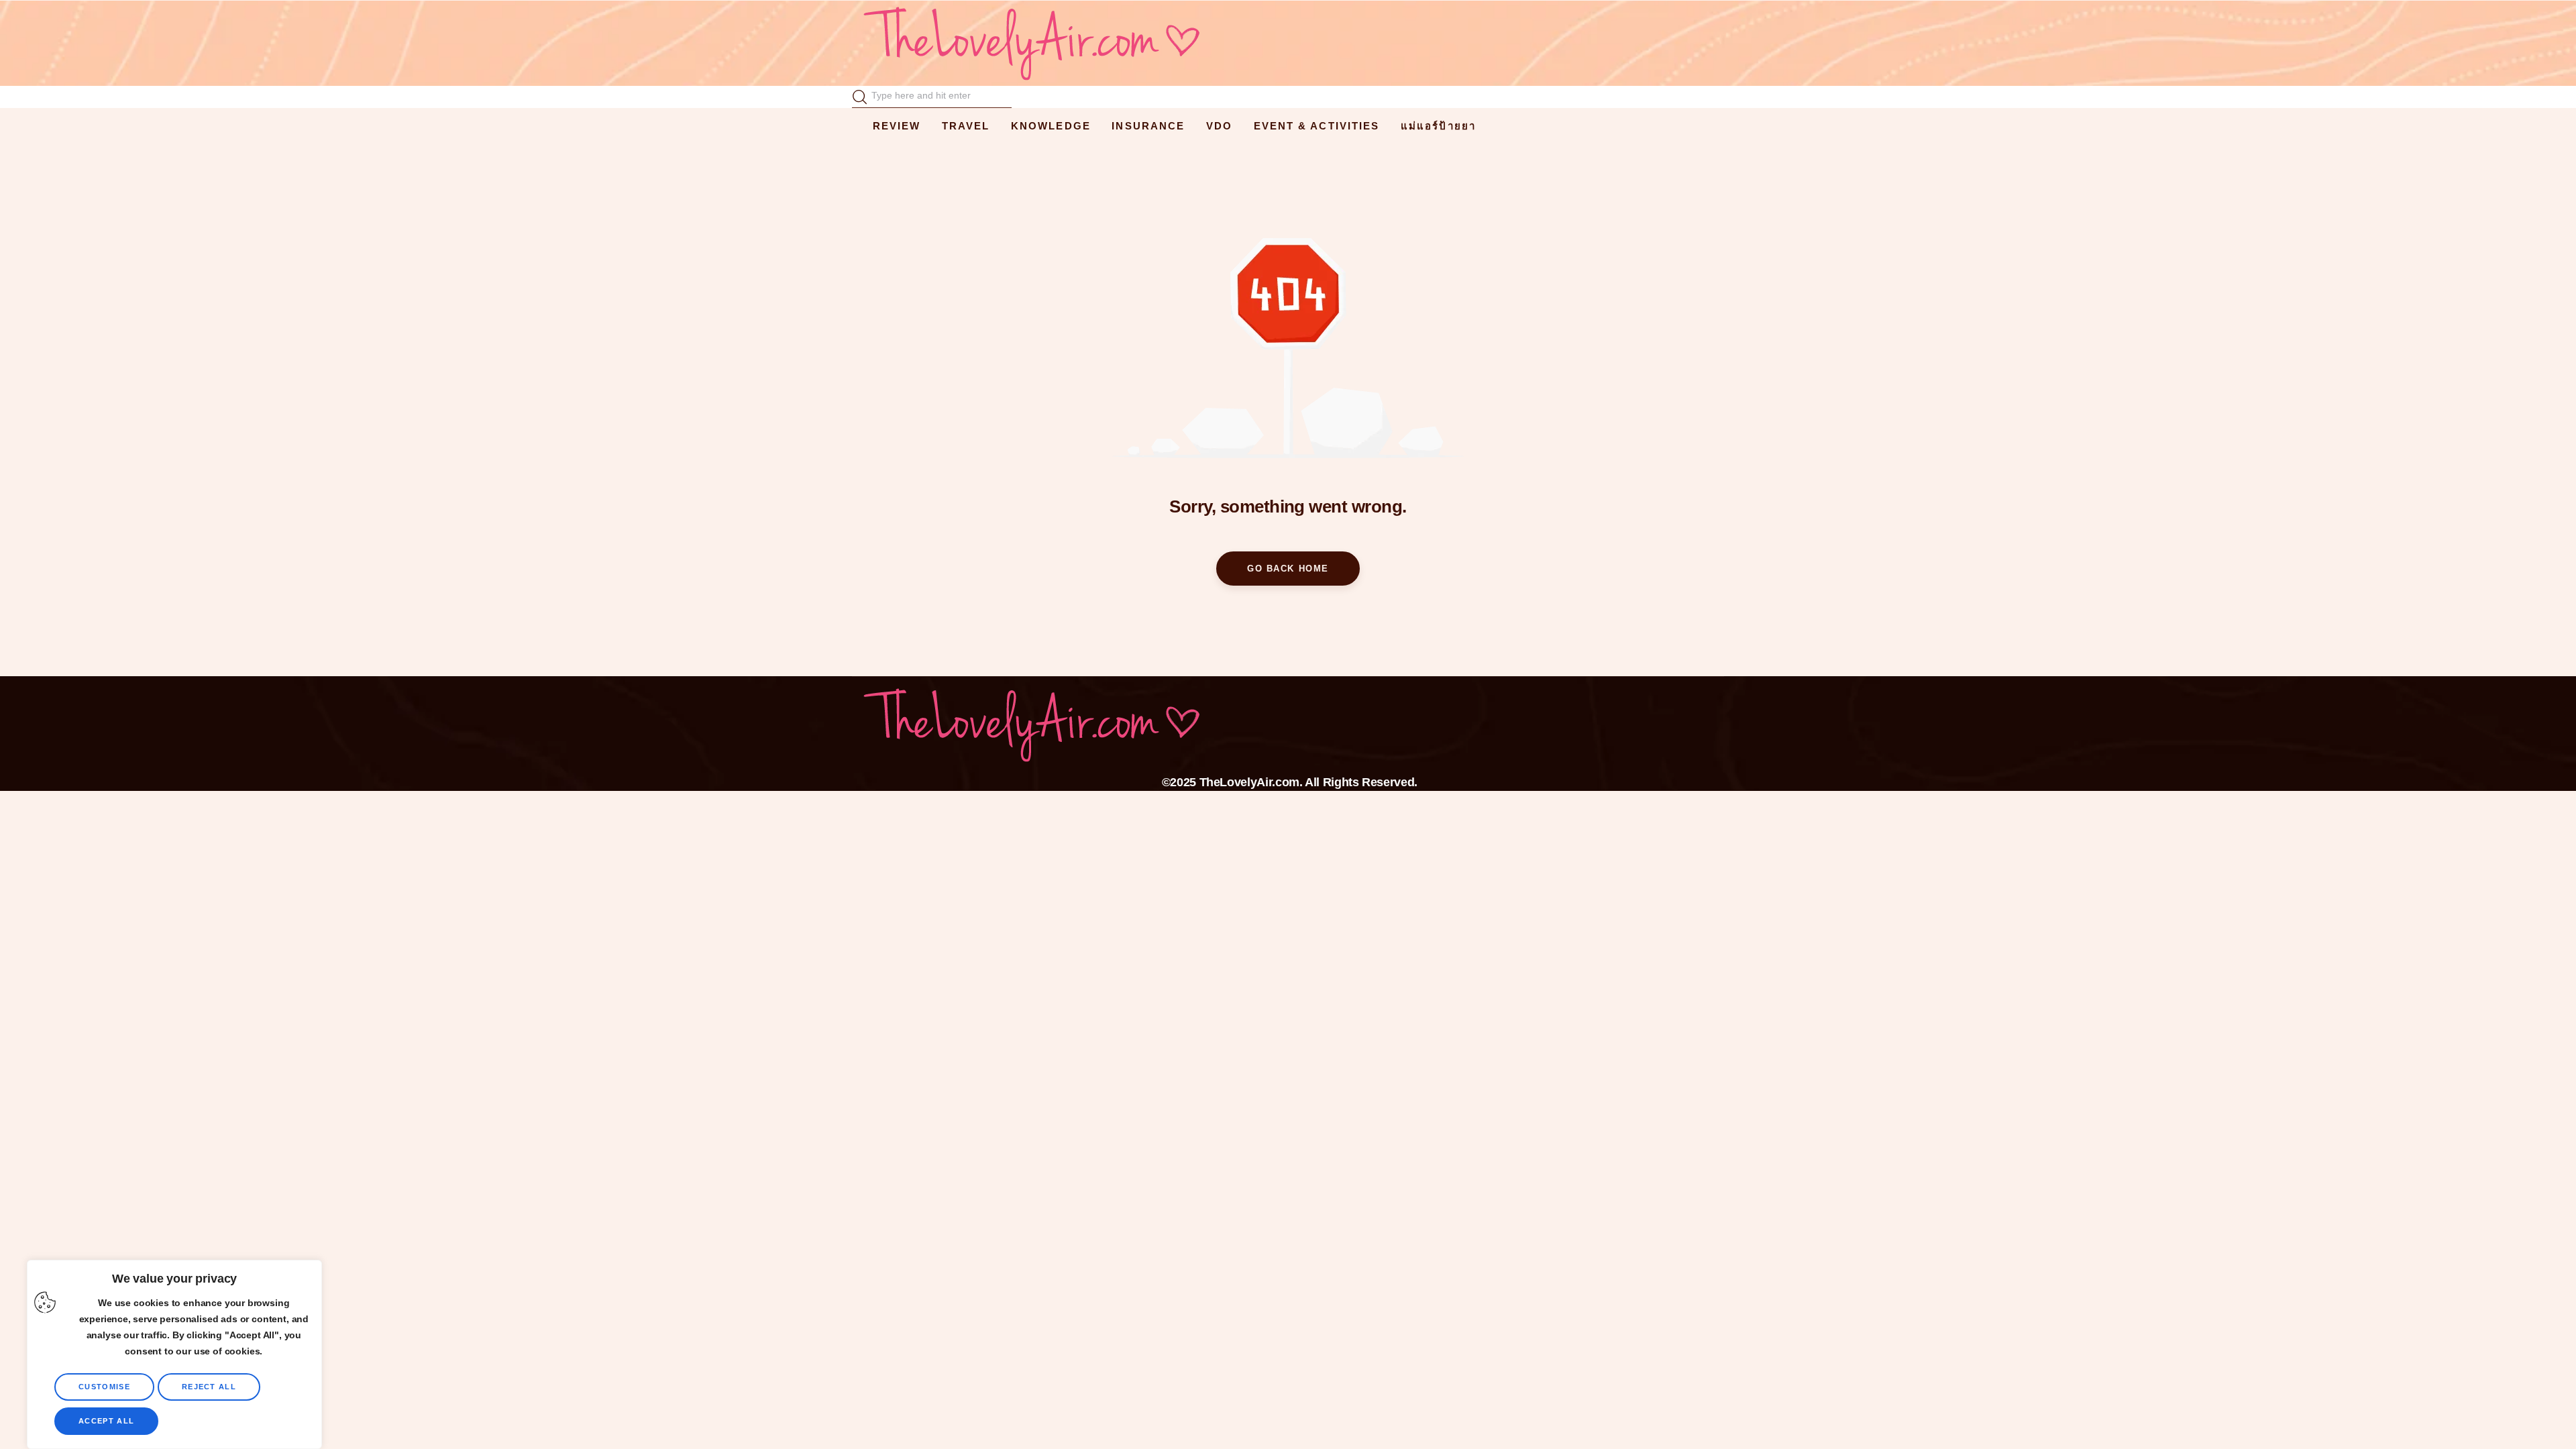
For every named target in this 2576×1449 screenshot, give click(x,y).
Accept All (106, 1421)
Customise (104, 1387)
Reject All (209, 1387)
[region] (174, 1354)
